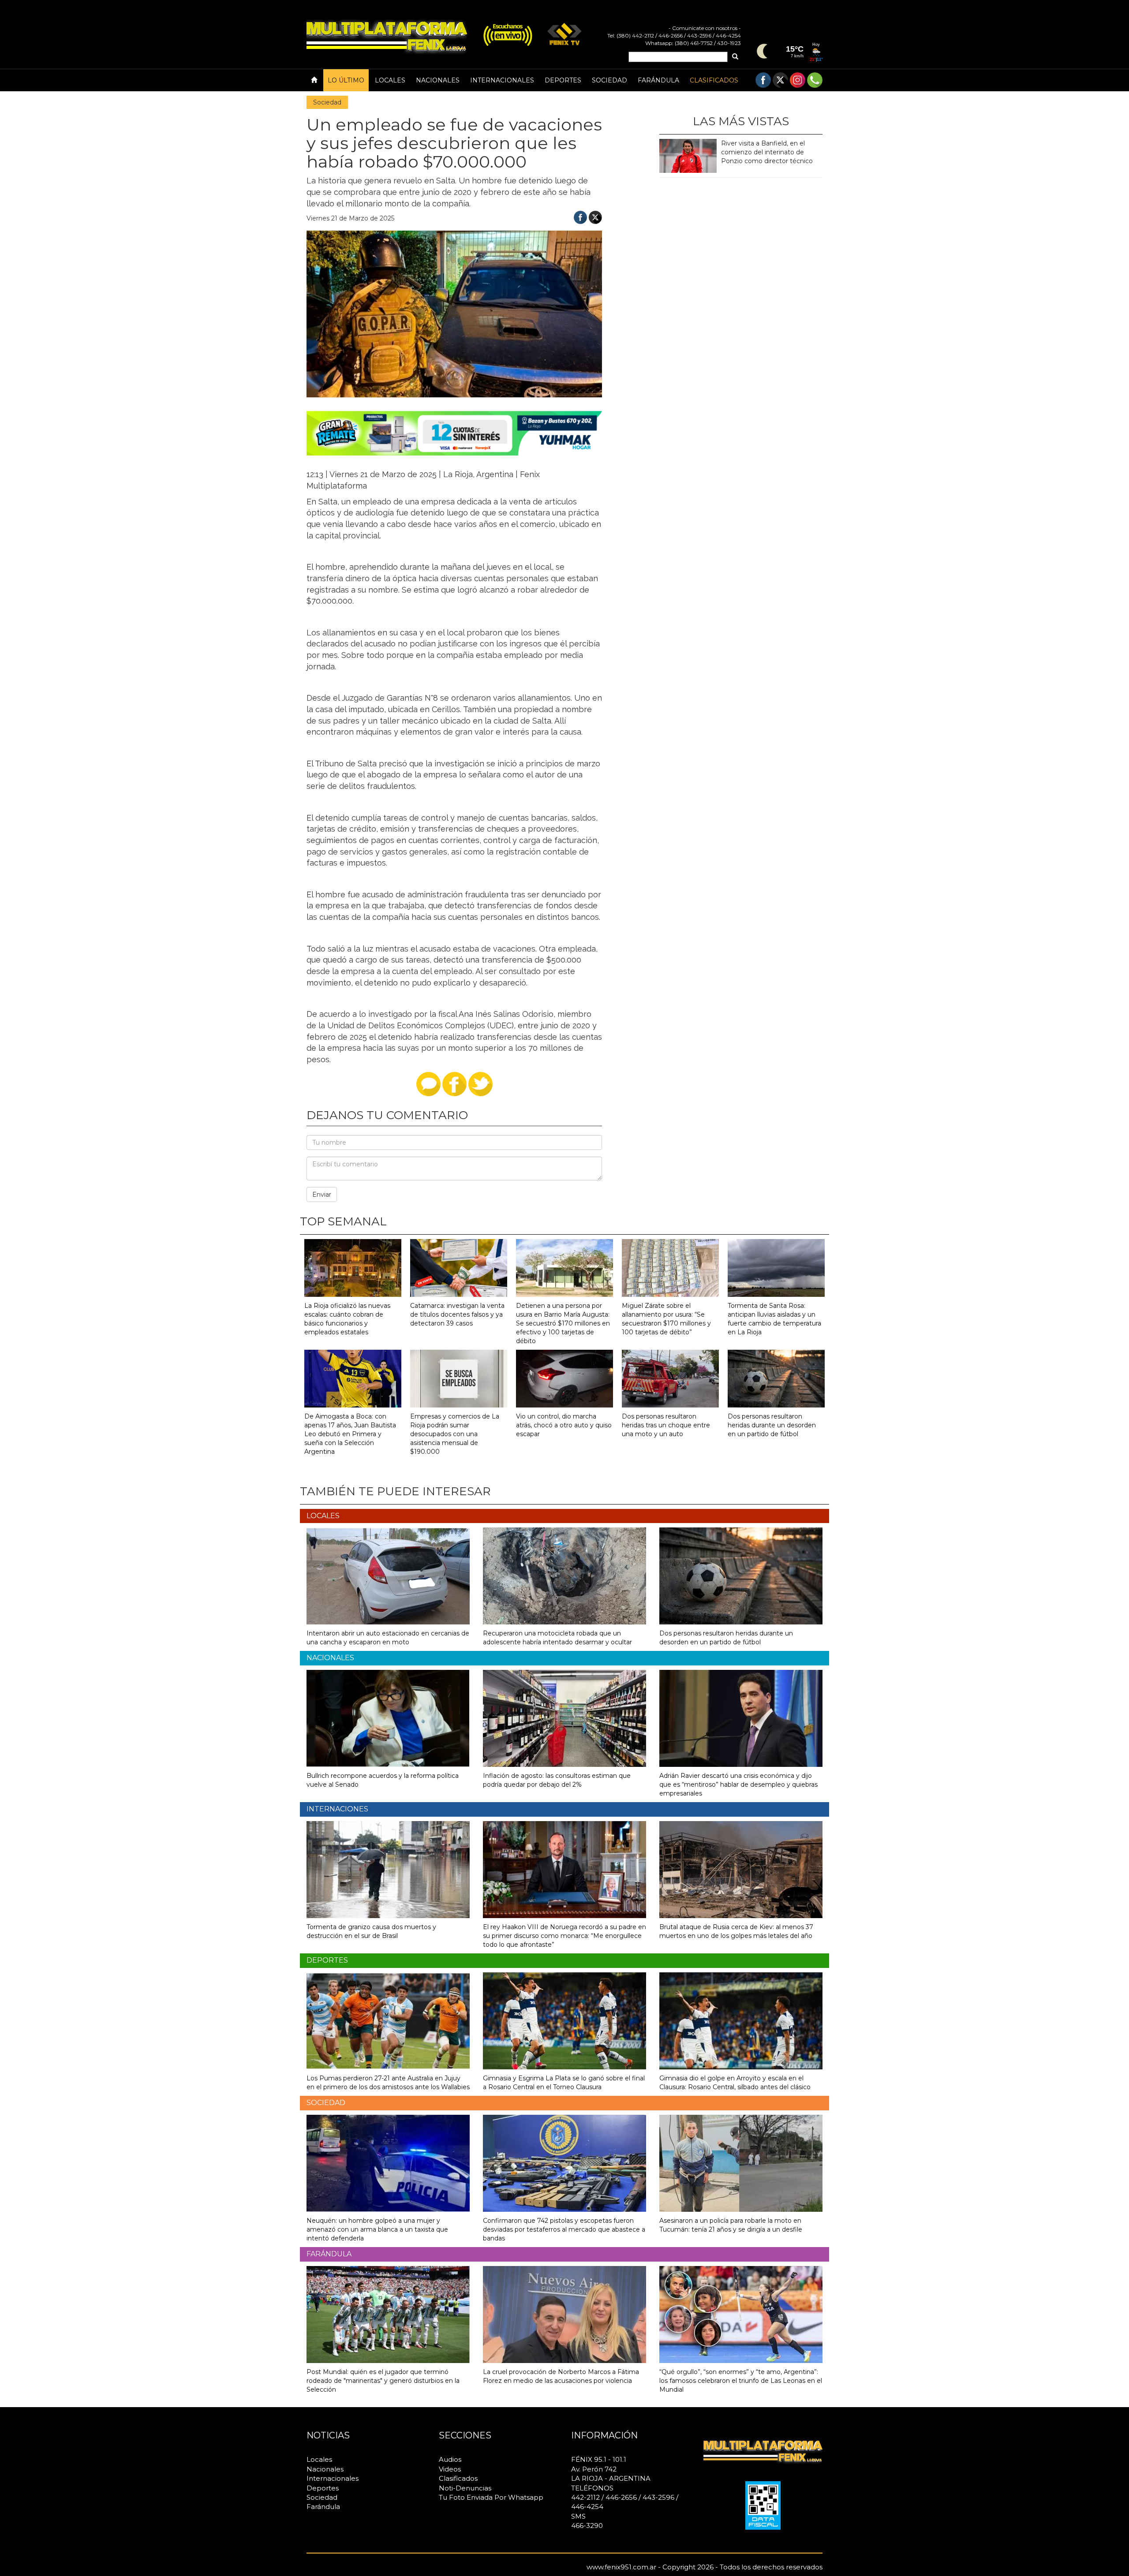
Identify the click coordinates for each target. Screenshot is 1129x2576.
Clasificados (714, 80)
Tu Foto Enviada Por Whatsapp (491, 2497)
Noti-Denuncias (465, 2488)
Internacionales (502, 80)
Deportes (563, 80)
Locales (390, 80)
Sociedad (609, 80)
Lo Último (346, 80)
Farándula (658, 80)
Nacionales (438, 80)
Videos (450, 2469)
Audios (450, 2459)
